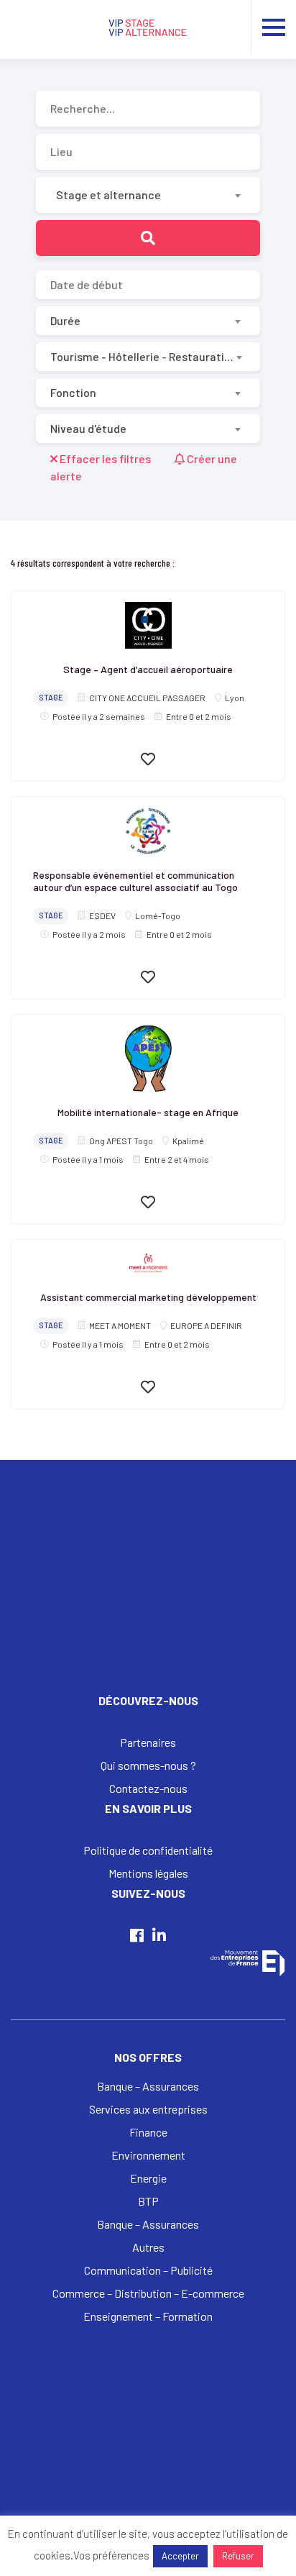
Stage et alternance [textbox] (108, 195)
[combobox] (148, 195)
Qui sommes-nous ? (148, 1765)
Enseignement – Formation (148, 2316)
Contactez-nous (148, 1788)
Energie (148, 2178)
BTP (148, 2201)
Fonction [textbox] (73, 392)
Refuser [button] (238, 2556)
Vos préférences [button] (111, 2555)
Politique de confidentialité (148, 1850)
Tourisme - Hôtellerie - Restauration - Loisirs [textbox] (142, 356)
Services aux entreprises (148, 2109)
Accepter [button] (180, 2556)
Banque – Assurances (148, 2086)
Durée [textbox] (65, 320)
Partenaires (148, 1742)
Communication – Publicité (148, 2270)
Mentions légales (148, 1873)
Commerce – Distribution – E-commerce (148, 2293)
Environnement (148, 2155)
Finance (148, 2132)
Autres (148, 2247)
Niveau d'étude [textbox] (88, 428)
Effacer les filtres (105, 458)
